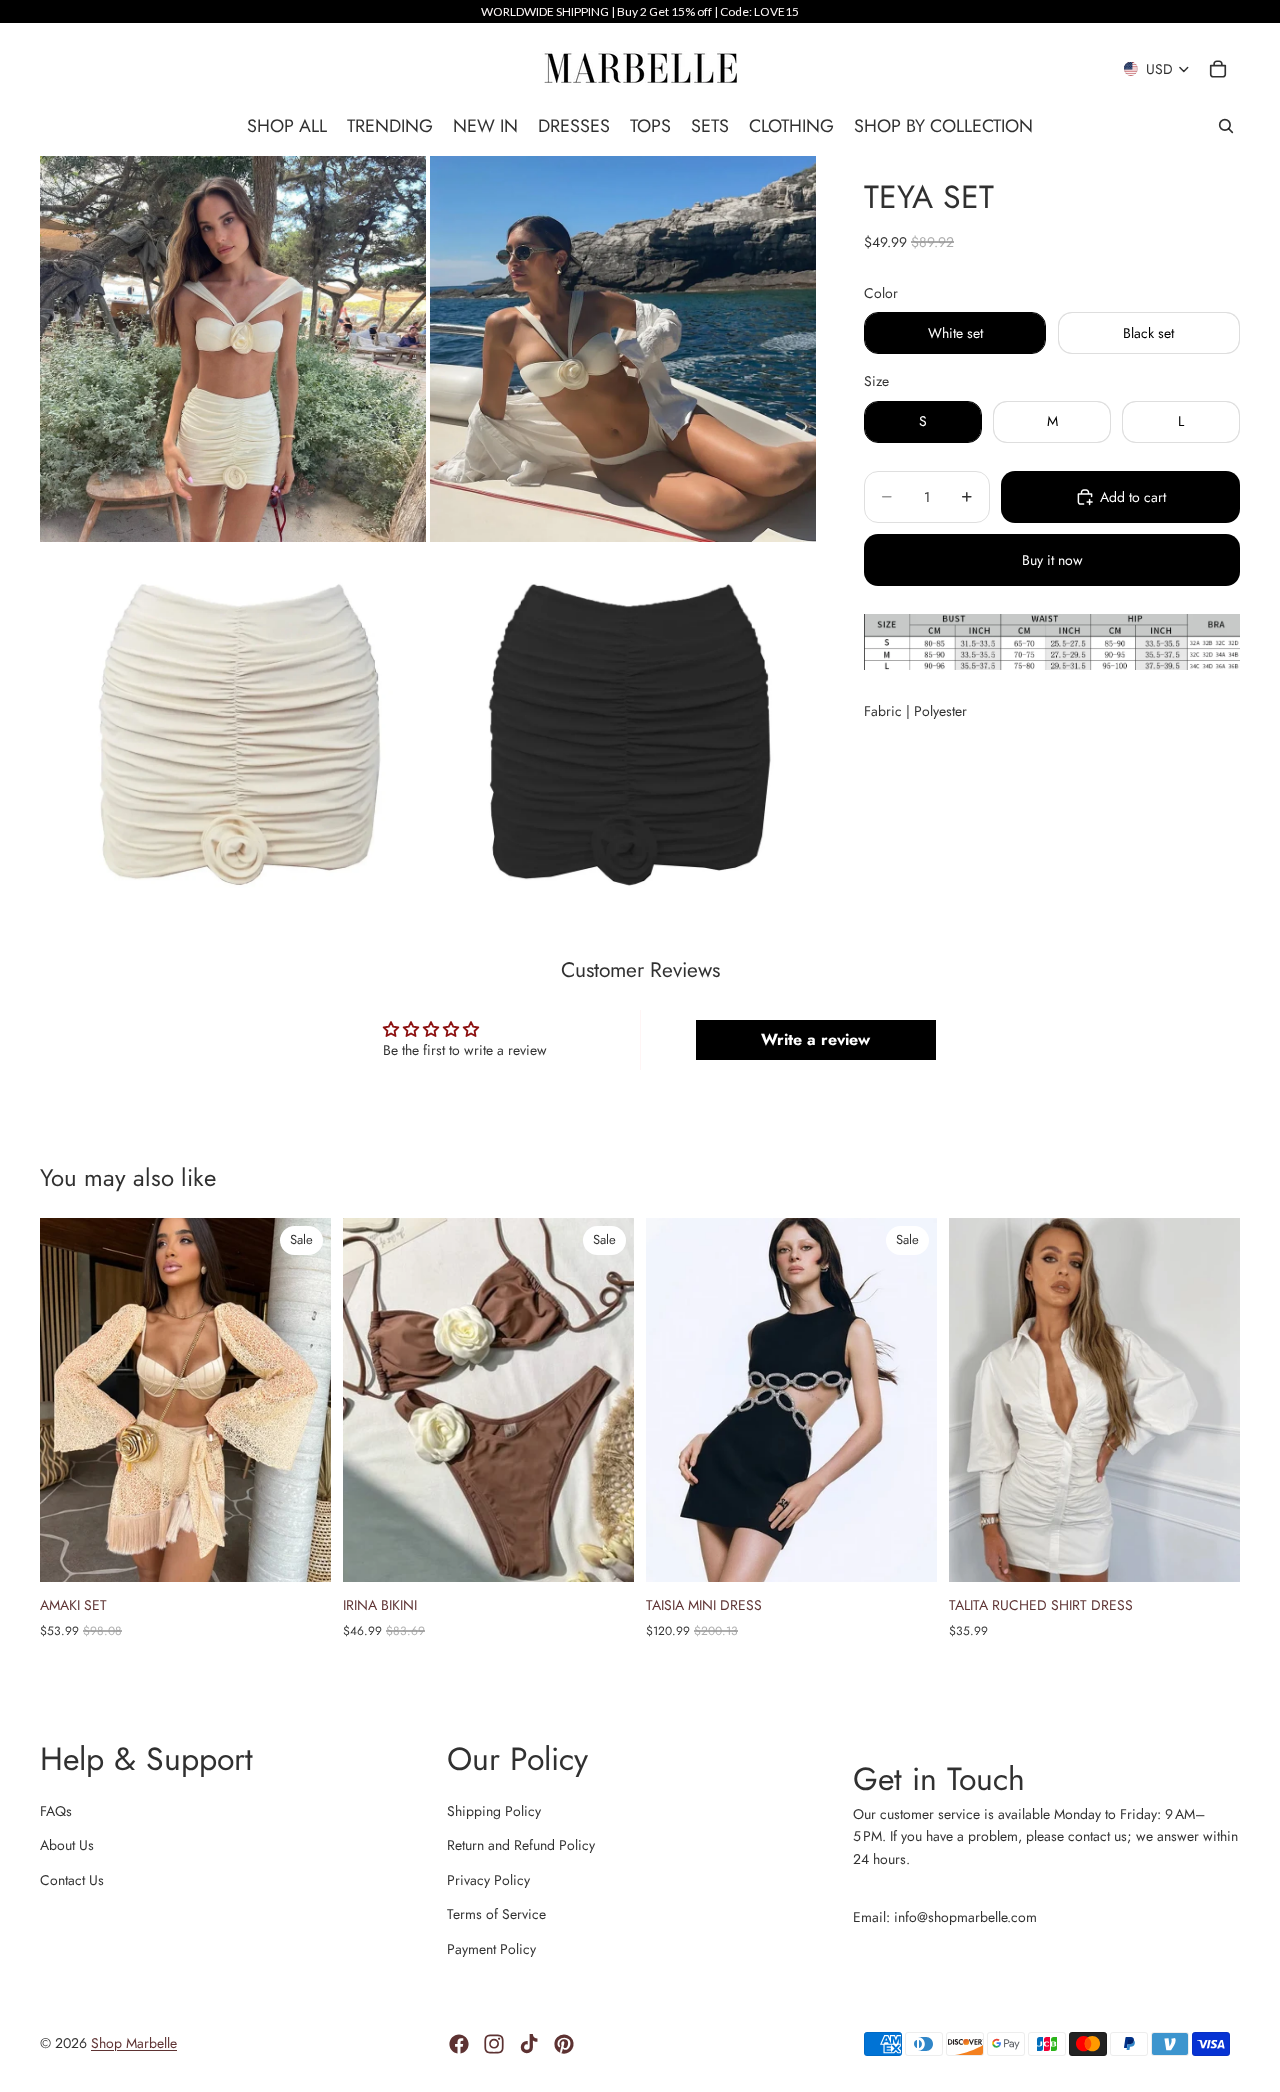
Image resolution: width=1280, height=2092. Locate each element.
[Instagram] (494, 2044)
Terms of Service (496, 1914)
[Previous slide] (70, 1399)
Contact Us (72, 1880)
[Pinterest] (564, 2044)
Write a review (815, 1039)
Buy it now (1052, 560)
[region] (640, 11)
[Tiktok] (529, 2044)
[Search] (1226, 126)
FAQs (56, 1811)
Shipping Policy (494, 1811)
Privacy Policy (488, 1880)
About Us (67, 1845)
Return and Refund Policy (521, 1845)
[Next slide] (301, 1399)
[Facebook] (459, 2044)
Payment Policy (491, 1949)
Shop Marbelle (134, 2043)
